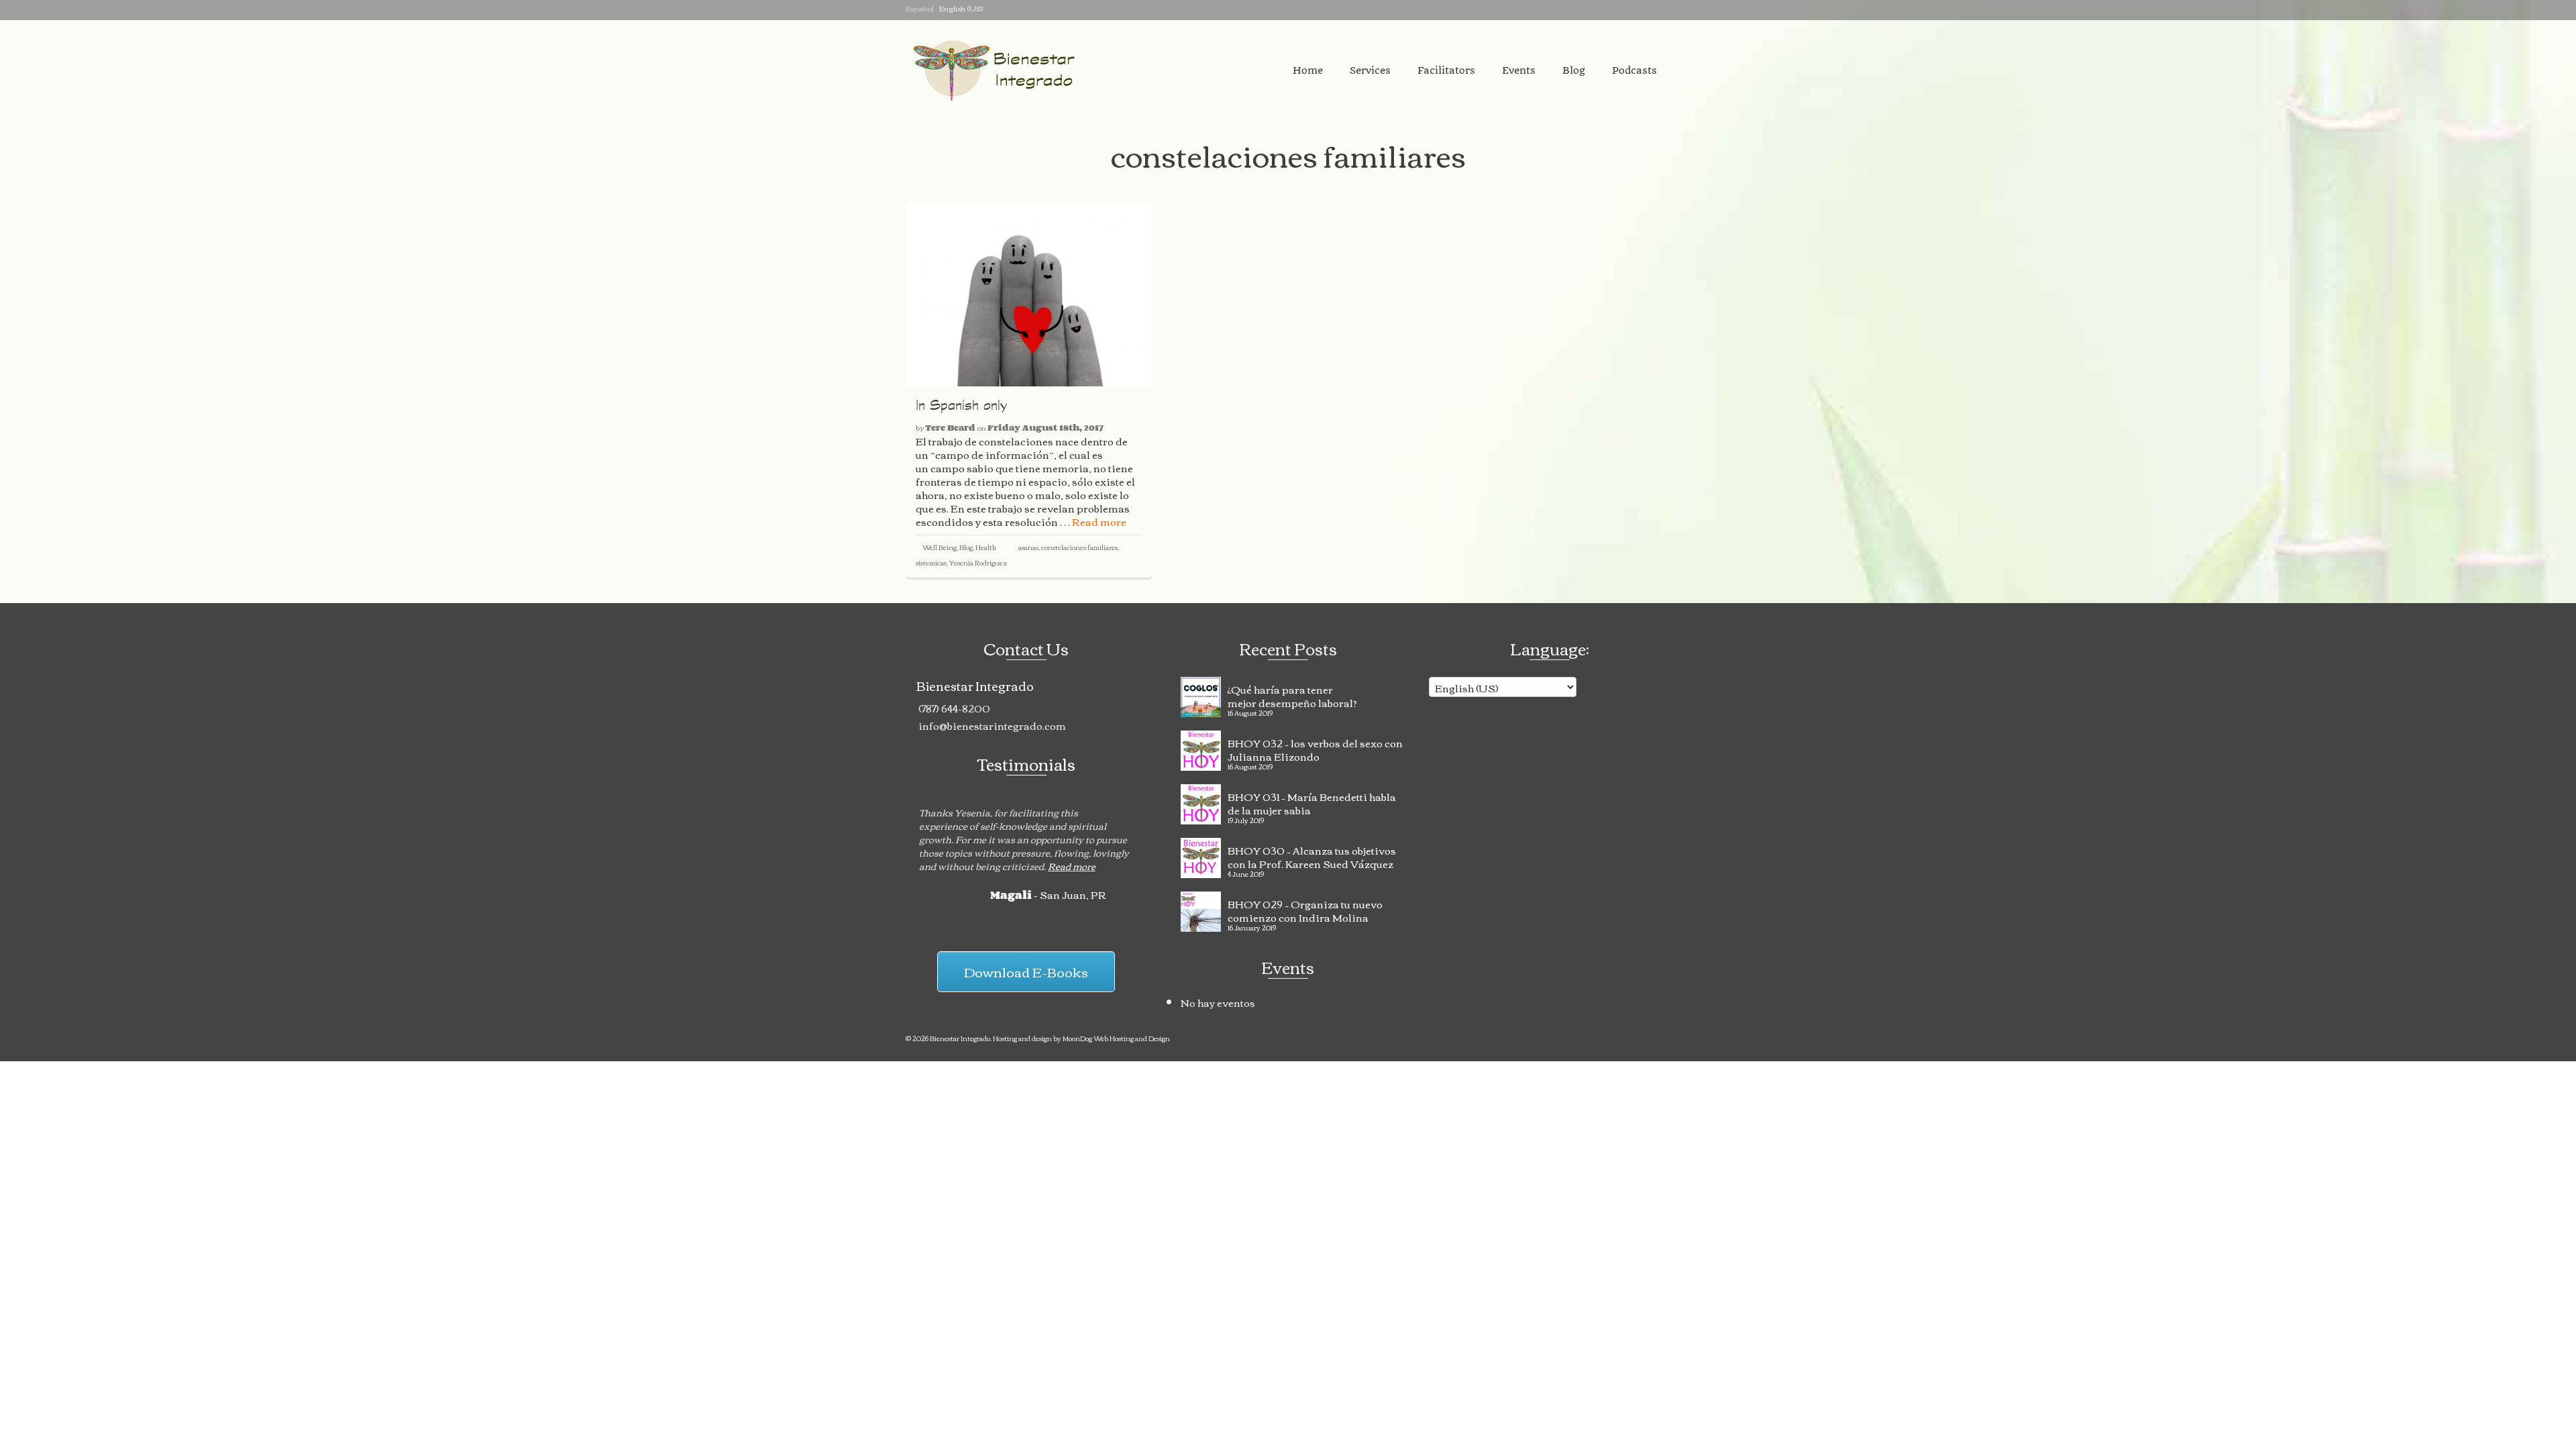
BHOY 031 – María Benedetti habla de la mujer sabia (1312, 802)
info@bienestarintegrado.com (991, 725)
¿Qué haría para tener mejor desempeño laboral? (1292, 694)
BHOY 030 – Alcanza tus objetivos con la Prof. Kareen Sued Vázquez (1312, 855)
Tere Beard (950, 427)
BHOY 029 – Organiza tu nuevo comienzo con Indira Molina (1305, 909)
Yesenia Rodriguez (978, 562)
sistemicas (931, 562)
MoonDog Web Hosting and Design (1116, 1038)
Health (986, 547)
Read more (1099, 521)
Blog (966, 547)
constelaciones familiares (1079, 547)
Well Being (940, 547)
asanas (1028, 547)
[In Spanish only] (1029, 294)
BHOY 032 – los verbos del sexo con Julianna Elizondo (1315, 748)
